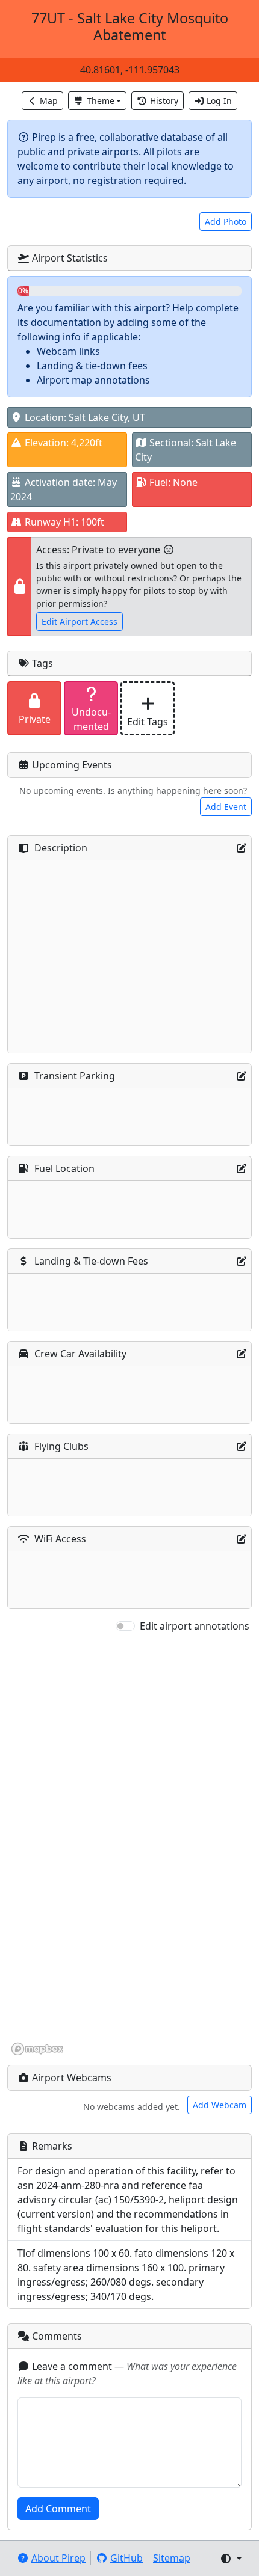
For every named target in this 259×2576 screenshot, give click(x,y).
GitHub (126, 2558)
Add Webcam (220, 2105)
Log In (219, 101)
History (164, 101)
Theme (101, 101)
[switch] (125, 1626)
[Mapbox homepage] (37, 2049)
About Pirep (58, 2558)
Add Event (226, 807)
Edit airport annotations (195, 1626)
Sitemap (172, 2558)
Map (49, 101)
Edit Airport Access (80, 621)
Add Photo (226, 222)
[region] (129, 1845)
